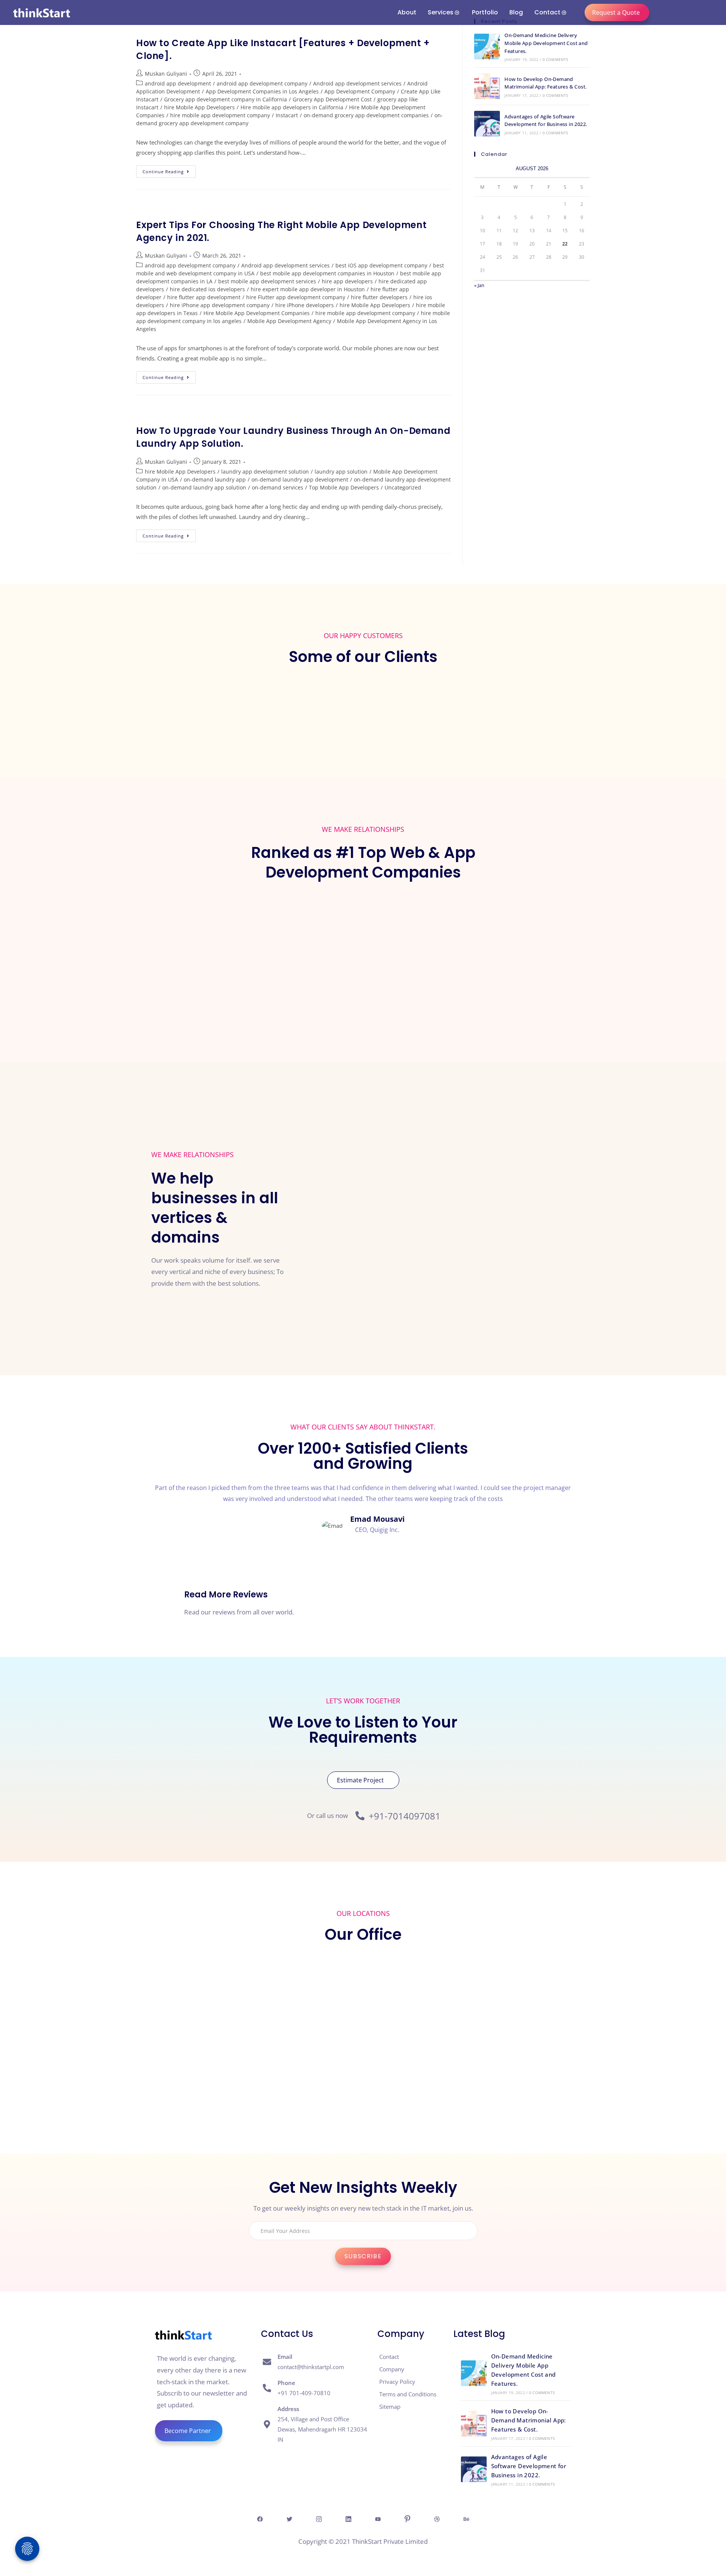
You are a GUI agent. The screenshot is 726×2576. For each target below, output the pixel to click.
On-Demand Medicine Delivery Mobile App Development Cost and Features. (546, 43)
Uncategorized (403, 487)
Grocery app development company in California (226, 99)
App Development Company (360, 91)
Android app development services (357, 83)
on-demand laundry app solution (204, 487)
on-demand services (278, 487)
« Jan (479, 285)
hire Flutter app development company (296, 297)
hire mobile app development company (220, 115)
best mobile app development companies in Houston (327, 273)
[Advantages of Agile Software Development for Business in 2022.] (487, 124)
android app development (178, 83)
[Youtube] (378, 2519)
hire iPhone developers (305, 305)
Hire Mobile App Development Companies (257, 313)
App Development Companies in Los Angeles (262, 91)
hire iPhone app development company (220, 305)
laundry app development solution (265, 472)
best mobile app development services (267, 281)
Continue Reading (169, 170)
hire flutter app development (204, 297)
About (407, 12)
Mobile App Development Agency (289, 321)
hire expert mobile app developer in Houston (308, 289)
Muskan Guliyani (166, 74)
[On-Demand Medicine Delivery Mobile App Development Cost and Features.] (487, 47)
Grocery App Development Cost (332, 99)
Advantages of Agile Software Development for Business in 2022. (529, 2466)
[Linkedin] (348, 2519)
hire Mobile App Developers (199, 107)
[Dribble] (437, 2519)
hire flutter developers (379, 297)
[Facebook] (260, 2519)
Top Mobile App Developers (344, 487)
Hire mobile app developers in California (292, 107)
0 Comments (555, 59)
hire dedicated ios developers (207, 289)
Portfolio (485, 12)
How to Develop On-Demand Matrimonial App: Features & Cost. (529, 2420)
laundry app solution (341, 472)
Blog (516, 12)
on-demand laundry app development (300, 479)
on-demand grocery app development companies (366, 115)
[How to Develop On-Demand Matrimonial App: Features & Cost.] (487, 86)
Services (441, 12)
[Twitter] (289, 2519)
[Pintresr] (407, 2519)
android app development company (262, 83)
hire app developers (347, 281)
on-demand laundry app (215, 479)
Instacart (287, 115)
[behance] (466, 2519)
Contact (547, 12)
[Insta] (319, 2519)
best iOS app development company (381, 265)
